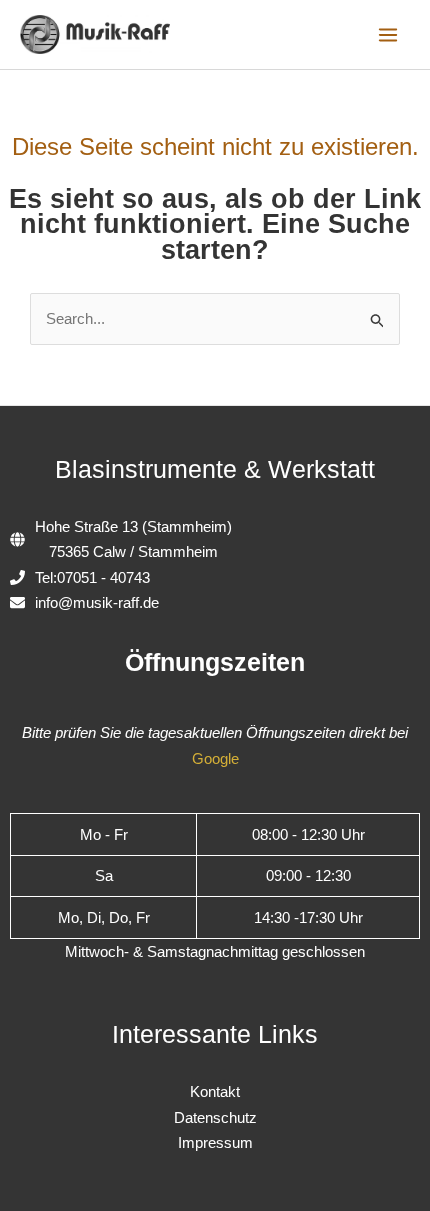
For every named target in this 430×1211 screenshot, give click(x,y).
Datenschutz (215, 1117)
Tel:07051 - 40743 (92, 577)
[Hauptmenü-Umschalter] (388, 34)
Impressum (215, 1142)
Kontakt (215, 1091)
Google (215, 758)
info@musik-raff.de (97, 602)
